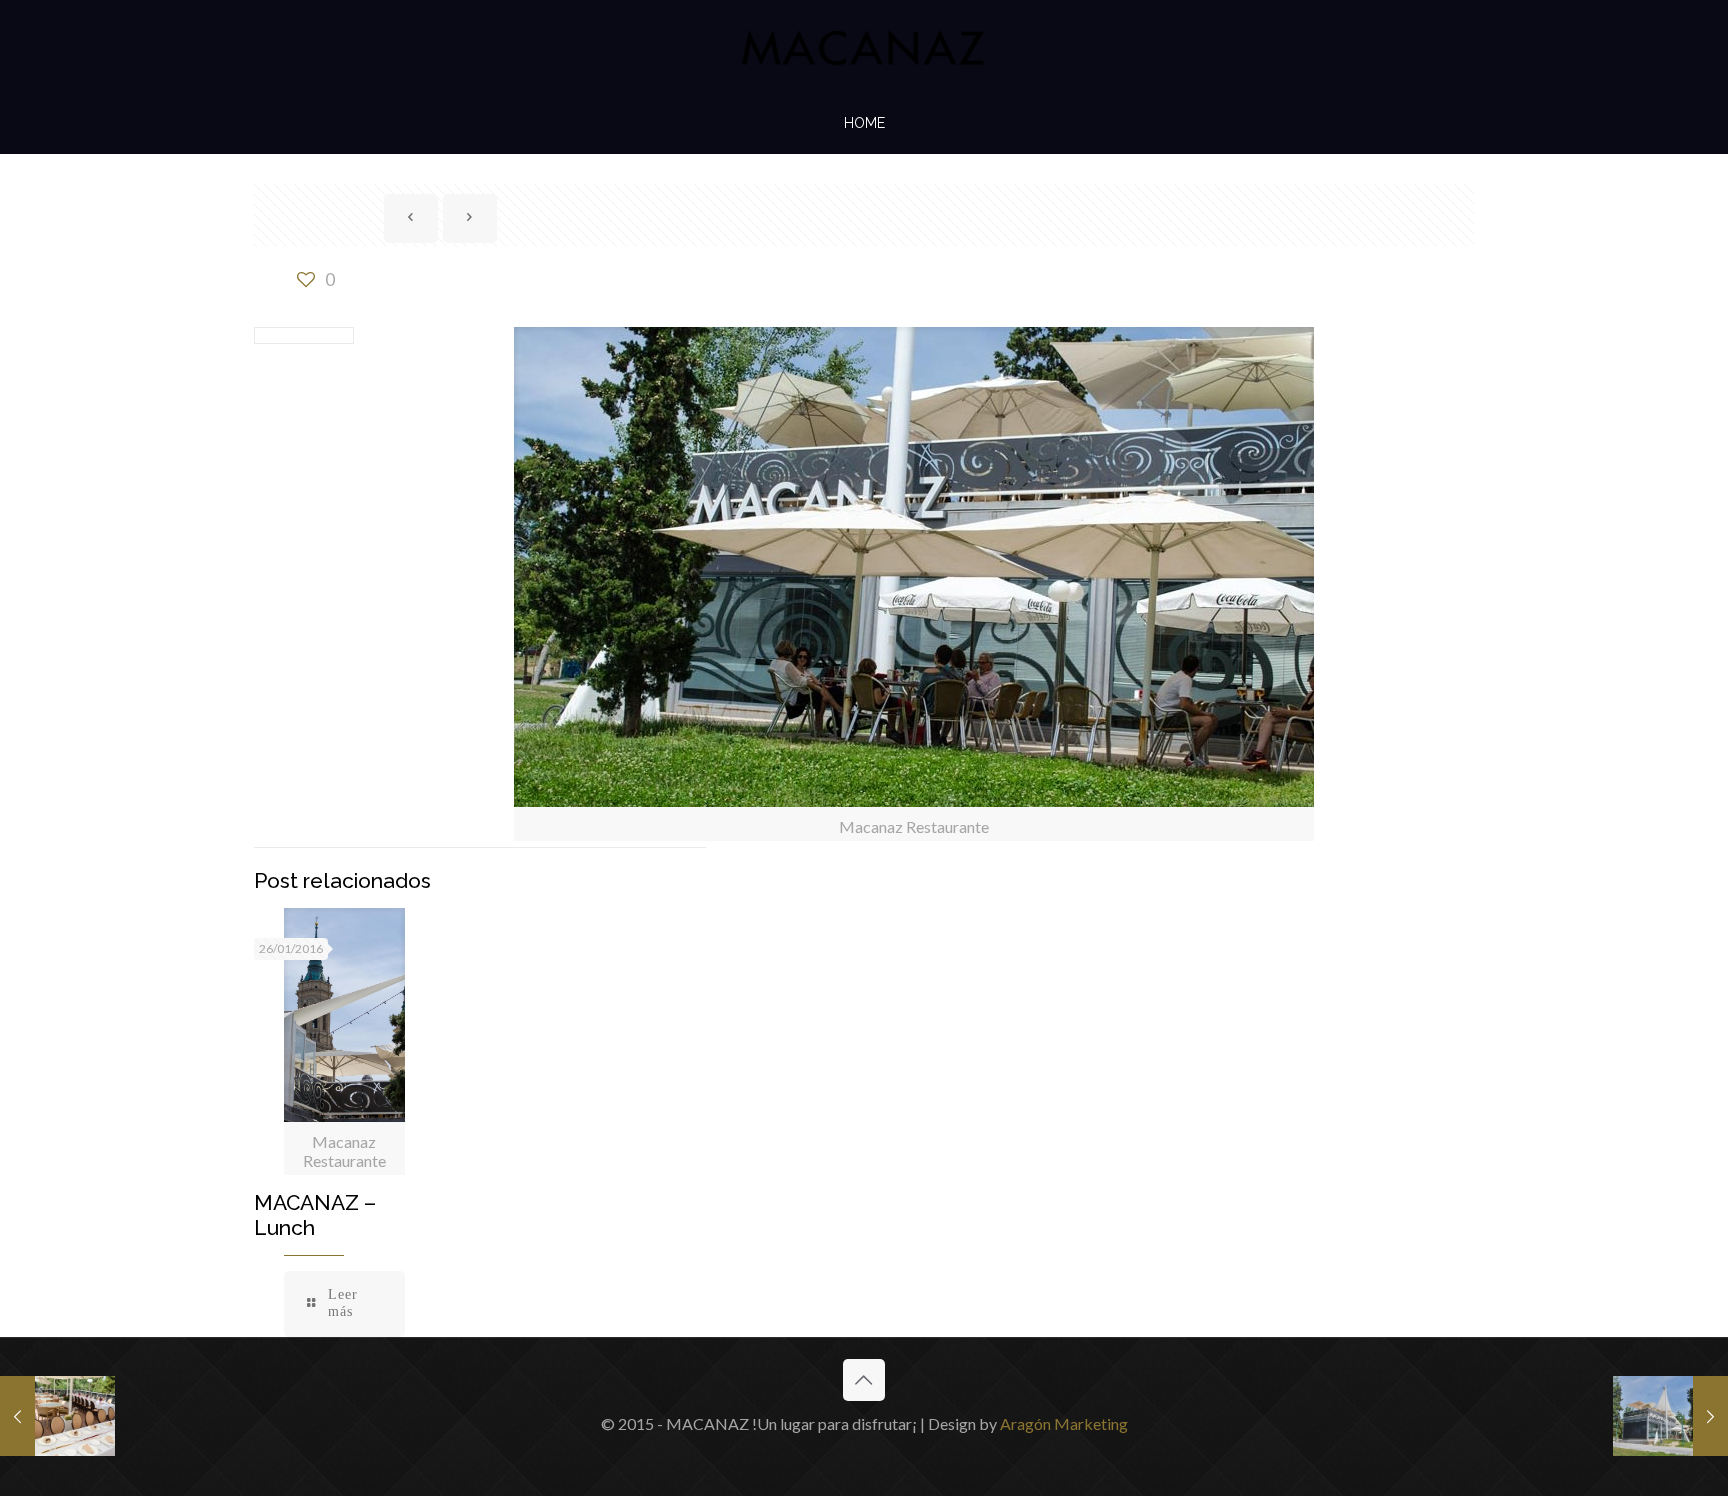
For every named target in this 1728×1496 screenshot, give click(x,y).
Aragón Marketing (1064, 1423)
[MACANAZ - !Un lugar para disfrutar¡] (864, 46)
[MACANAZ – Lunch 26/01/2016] (57, 1416)
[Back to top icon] (864, 1380)
